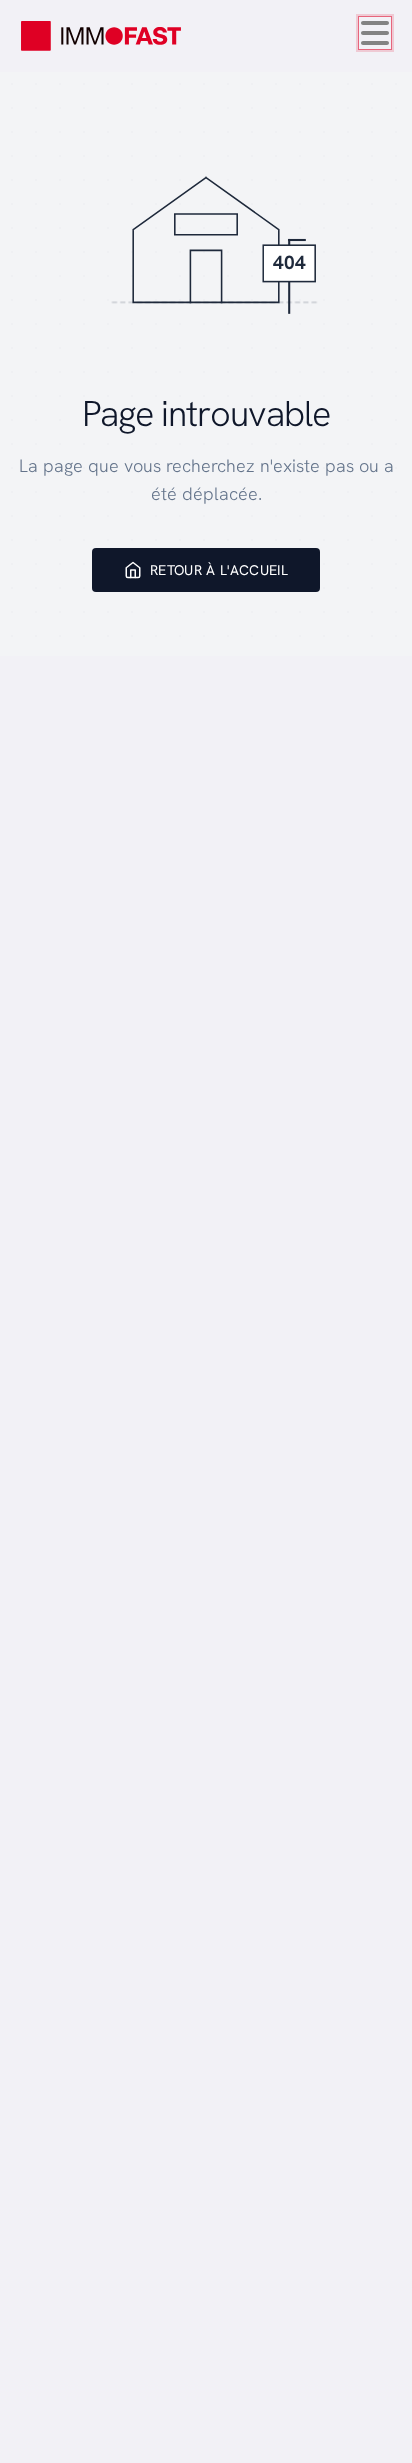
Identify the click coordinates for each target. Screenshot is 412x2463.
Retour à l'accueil (219, 570)
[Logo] (101, 36)
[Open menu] (375, 33)
